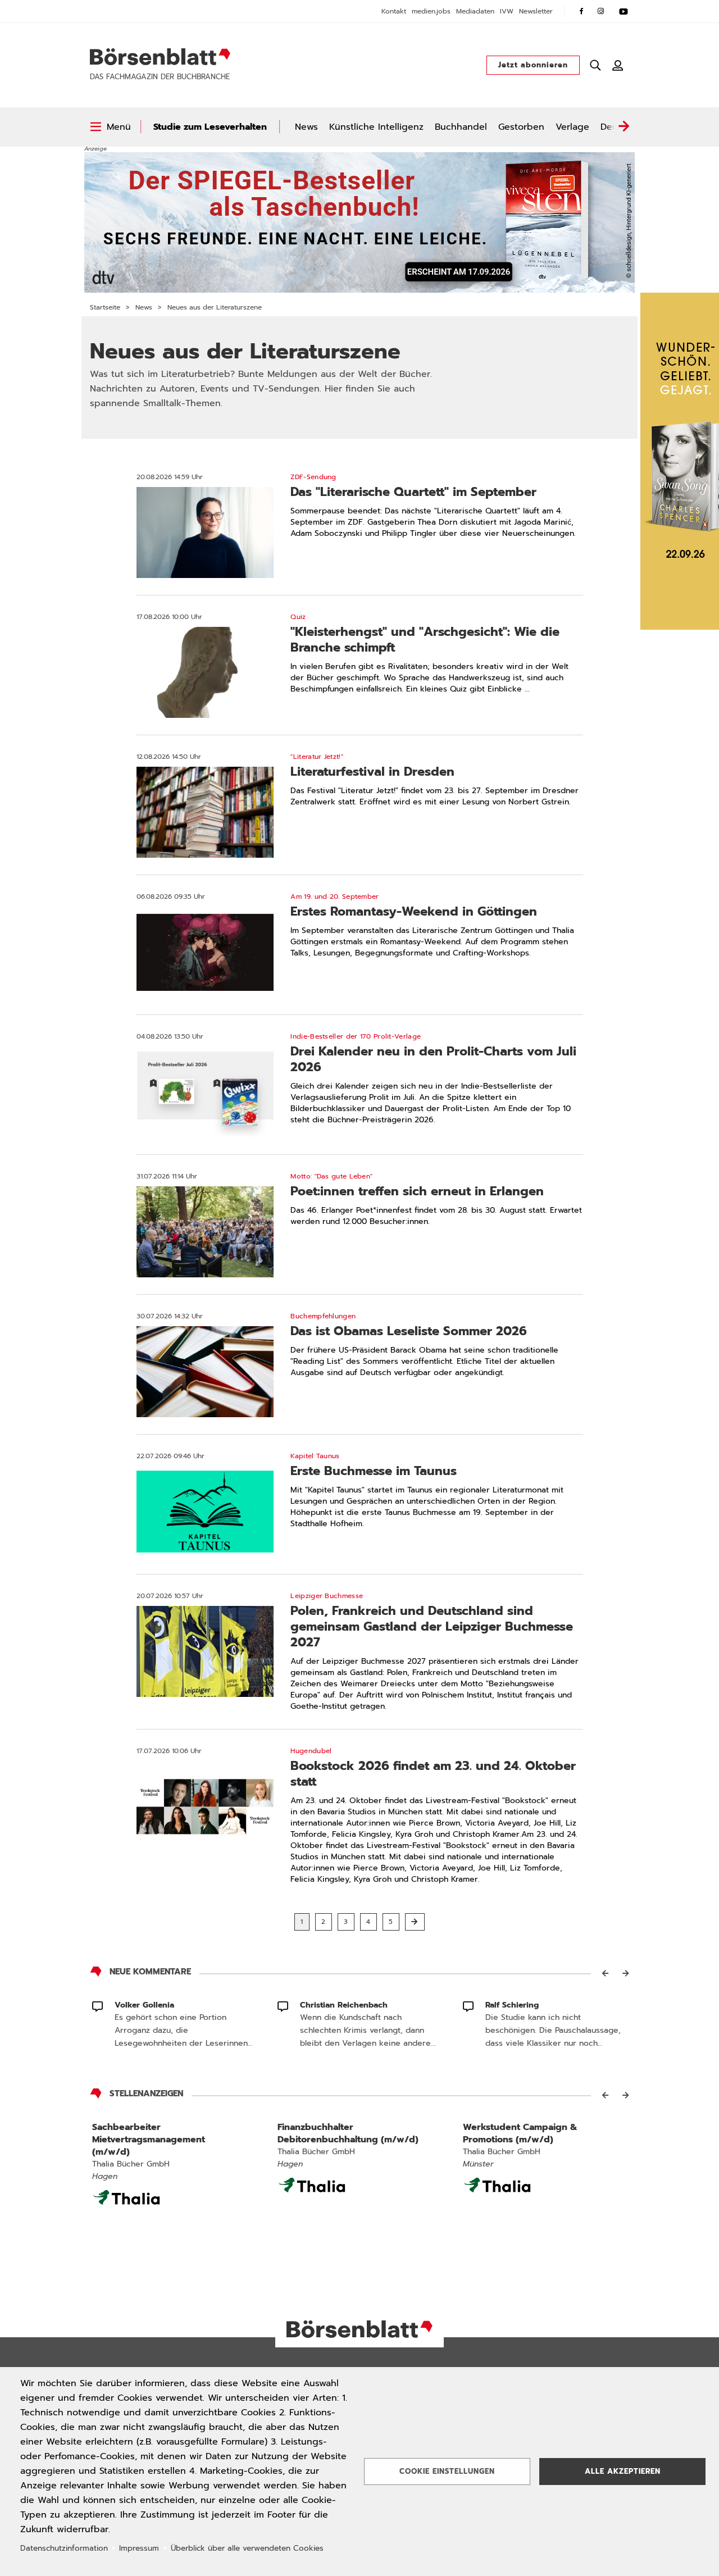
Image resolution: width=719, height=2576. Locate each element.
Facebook (581, 11)
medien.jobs (431, 11)
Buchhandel (461, 127)
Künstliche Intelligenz (376, 127)
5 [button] (391, 1922)
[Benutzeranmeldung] (618, 65)
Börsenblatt (160, 57)
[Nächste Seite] (415, 1922)
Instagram (601, 11)
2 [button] (324, 1922)
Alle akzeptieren (623, 2471)
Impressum (139, 2548)
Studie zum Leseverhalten (210, 127)
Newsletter (536, 11)
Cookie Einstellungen (447, 2471)
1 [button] (302, 1922)
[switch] (110, 127)
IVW (507, 11)
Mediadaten (475, 11)
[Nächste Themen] (624, 127)
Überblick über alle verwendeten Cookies (247, 2548)
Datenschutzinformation (64, 2548)
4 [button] (368, 1922)
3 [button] (346, 1922)
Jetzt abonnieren (533, 65)
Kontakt (394, 11)
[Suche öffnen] (595, 65)
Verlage (572, 127)
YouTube (624, 11)
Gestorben (521, 127)
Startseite (105, 307)
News (306, 127)
